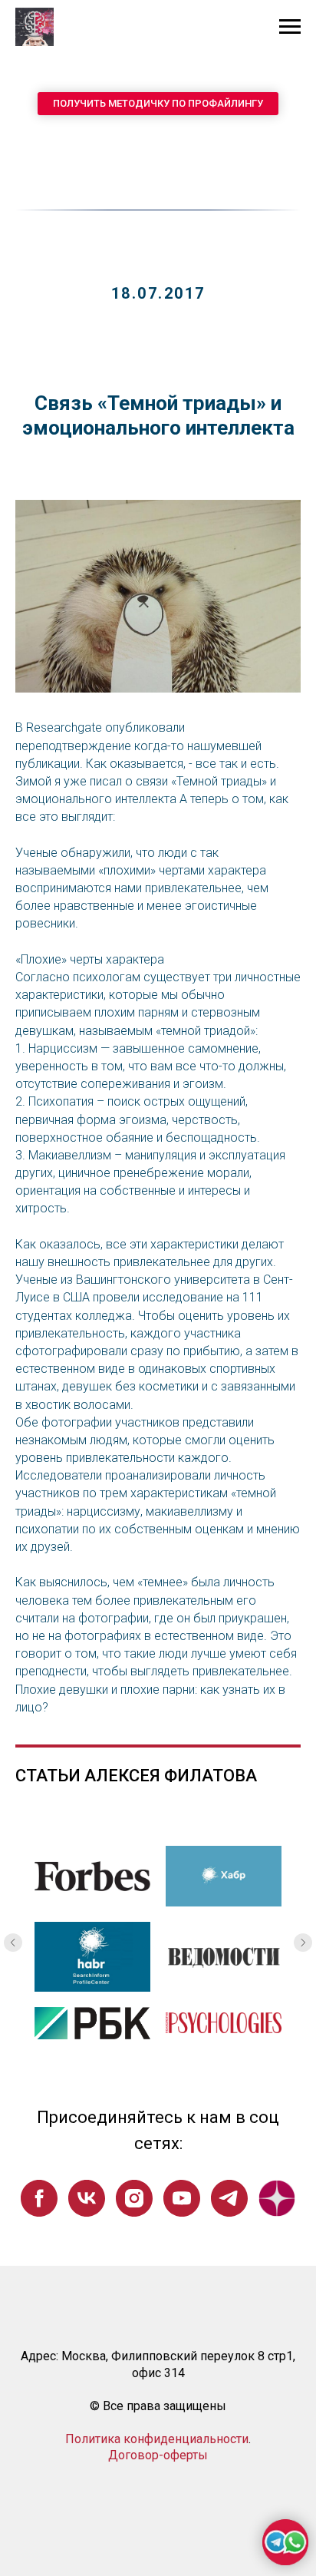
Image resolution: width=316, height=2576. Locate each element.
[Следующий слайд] (303, 1943)
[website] (277, 2198)
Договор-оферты (158, 2455)
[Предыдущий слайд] (13, 1943)
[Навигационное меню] (290, 27)
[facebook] (39, 2198)
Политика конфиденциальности (157, 2439)
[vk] (87, 2198)
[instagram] (134, 2198)
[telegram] (229, 2198)
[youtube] (182, 2198)
